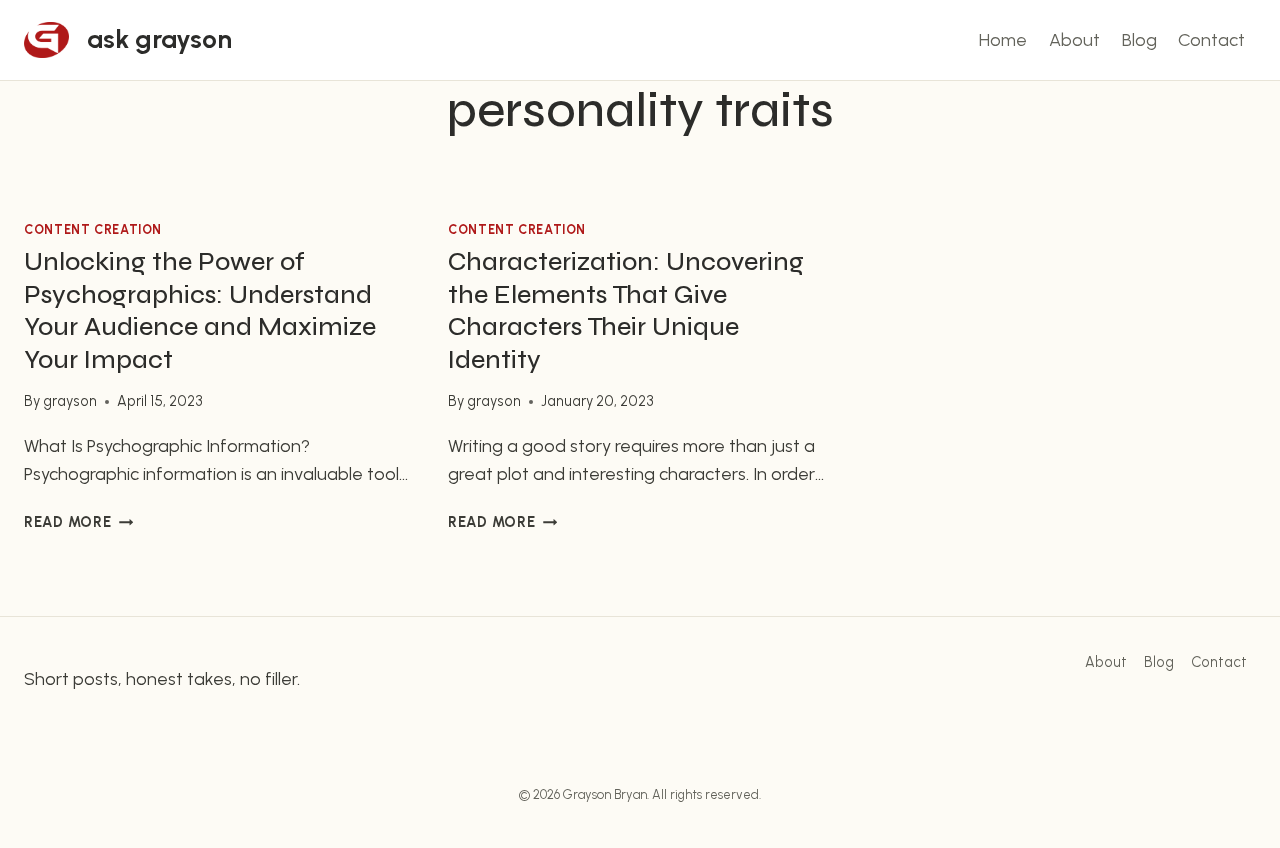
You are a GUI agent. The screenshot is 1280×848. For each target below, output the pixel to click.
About (1074, 40)
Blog (1139, 40)
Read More (78, 522)
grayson (70, 401)
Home (1003, 40)
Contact (1211, 40)
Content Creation (93, 229)
